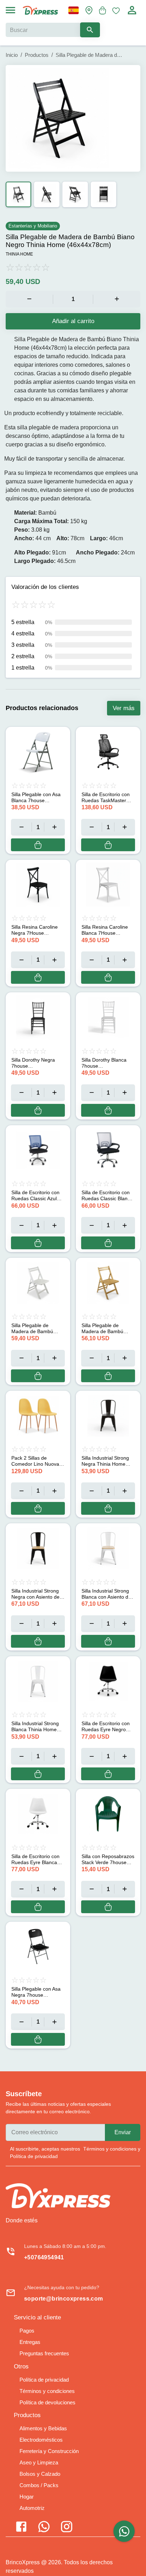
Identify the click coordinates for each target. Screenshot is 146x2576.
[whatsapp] (124, 2531)
